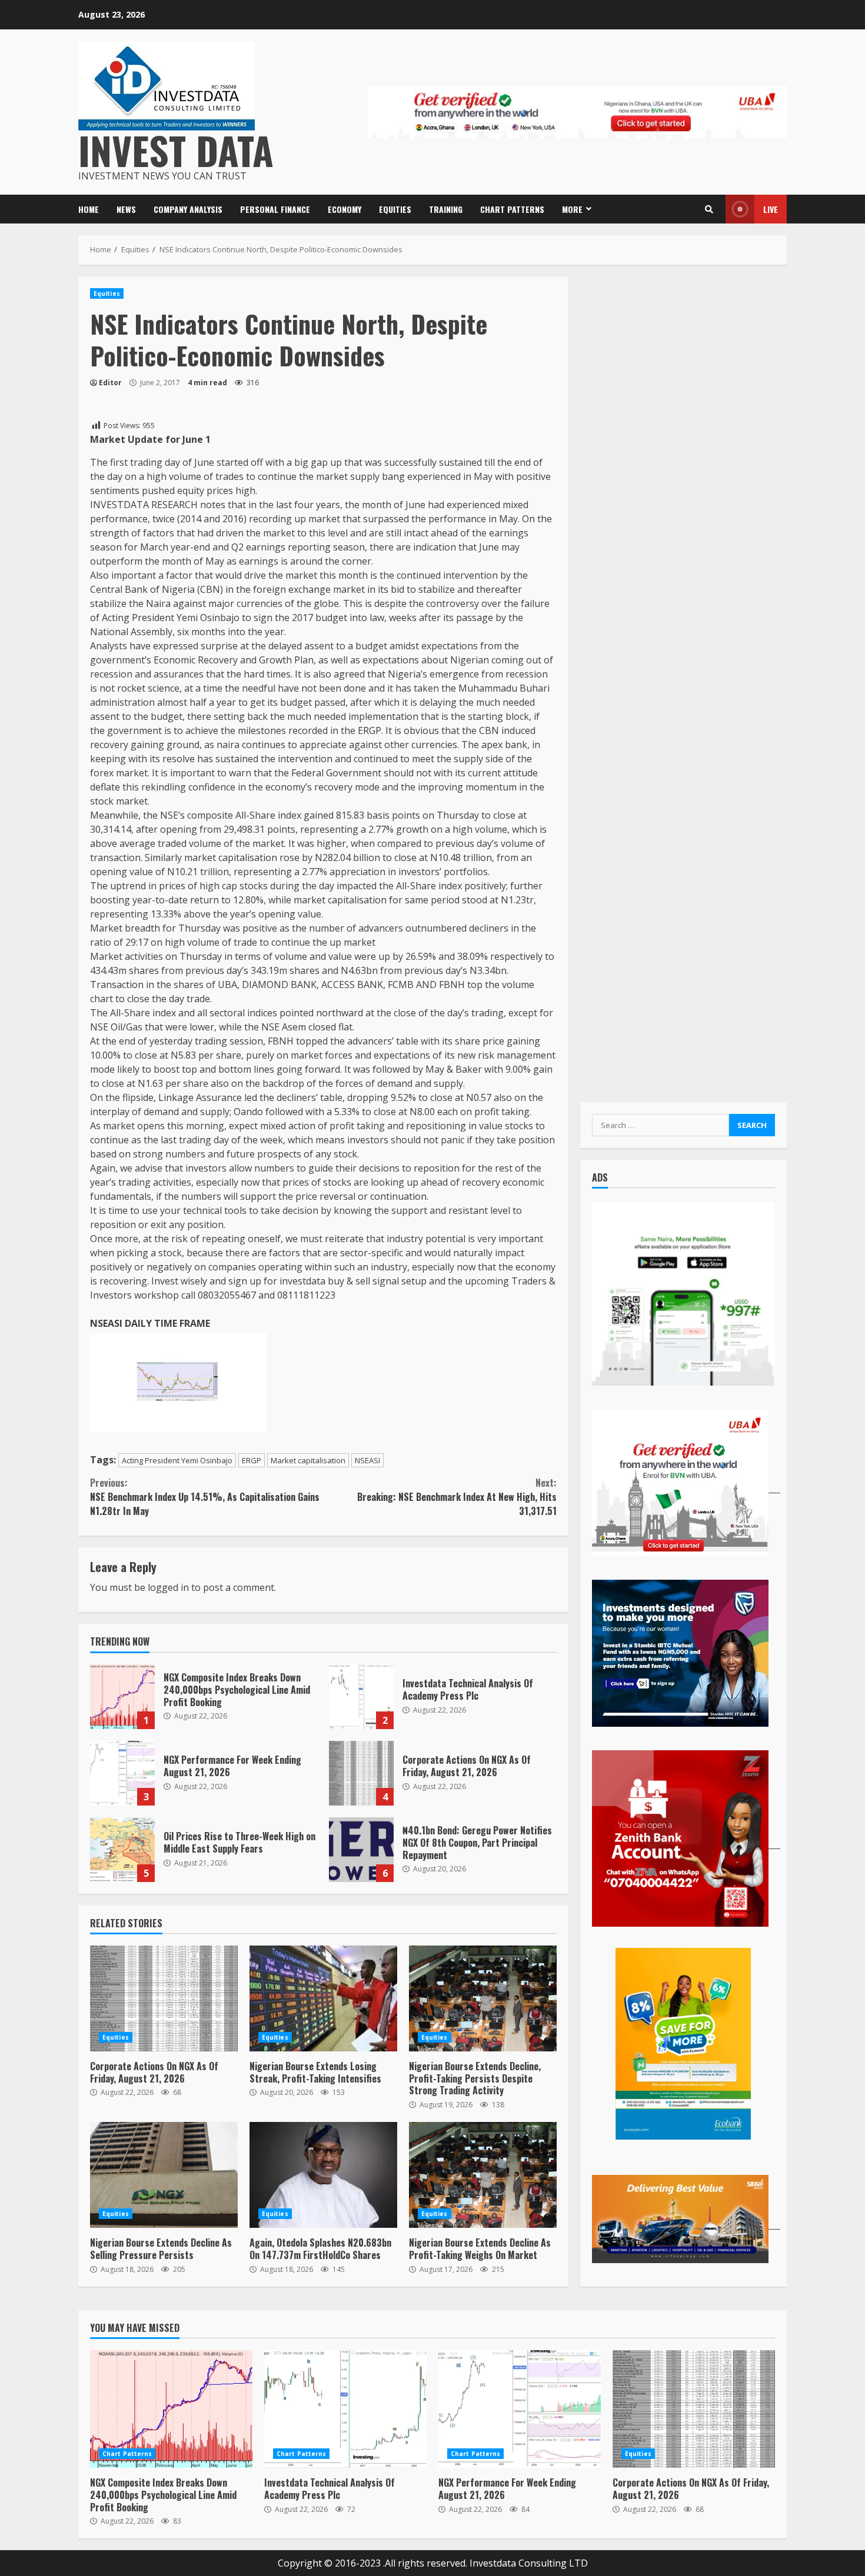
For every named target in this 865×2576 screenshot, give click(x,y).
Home (89, 209)
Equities (395, 209)
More (572, 209)
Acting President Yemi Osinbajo (177, 1460)
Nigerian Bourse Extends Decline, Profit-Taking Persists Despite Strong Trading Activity (483, 1998)
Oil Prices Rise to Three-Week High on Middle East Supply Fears (122, 1850)
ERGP (252, 1460)
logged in (168, 1587)
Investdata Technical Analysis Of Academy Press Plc (361, 1697)
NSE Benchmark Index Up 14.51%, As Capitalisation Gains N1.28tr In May (205, 1497)
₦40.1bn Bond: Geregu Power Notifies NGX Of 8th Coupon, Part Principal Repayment (361, 1850)
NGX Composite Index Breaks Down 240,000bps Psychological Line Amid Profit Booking (122, 1697)
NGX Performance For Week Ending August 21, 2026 (122, 1773)
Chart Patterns (512, 209)
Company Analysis (188, 209)
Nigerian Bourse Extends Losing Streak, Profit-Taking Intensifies (323, 1998)
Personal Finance (275, 209)
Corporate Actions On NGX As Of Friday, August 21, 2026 (361, 1773)
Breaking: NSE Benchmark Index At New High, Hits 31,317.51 (457, 1497)
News (126, 209)
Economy (345, 209)
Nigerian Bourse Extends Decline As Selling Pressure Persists (164, 2175)
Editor (110, 383)
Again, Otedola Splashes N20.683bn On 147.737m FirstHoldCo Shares (323, 2175)
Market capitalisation (308, 1460)
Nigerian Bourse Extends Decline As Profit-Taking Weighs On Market (483, 2175)
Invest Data (176, 150)
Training (446, 209)
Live (771, 209)
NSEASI (367, 1460)
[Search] (709, 209)
